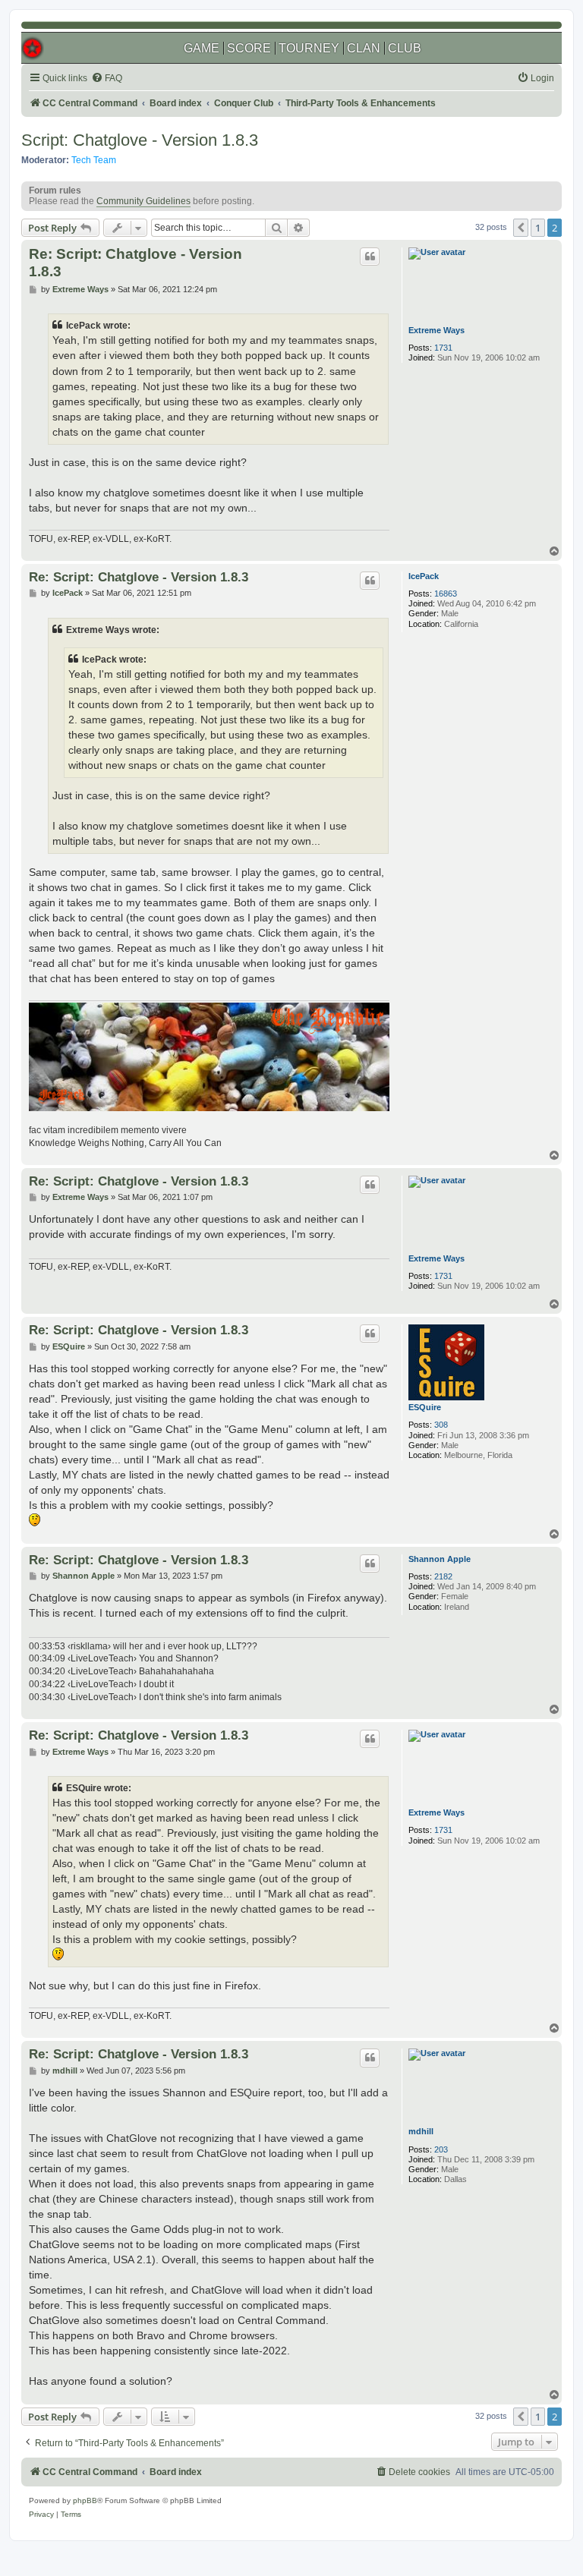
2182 (443, 1576)
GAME (202, 48)
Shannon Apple (440, 1559)
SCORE (249, 48)
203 (441, 2149)
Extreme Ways (436, 330)
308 (441, 1425)
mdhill (421, 2131)
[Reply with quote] (370, 257)
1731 (443, 348)
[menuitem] (107, 79)
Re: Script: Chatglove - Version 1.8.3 (136, 263)
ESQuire (425, 1407)
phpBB (85, 2500)
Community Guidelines (143, 201)
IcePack (424, 576)
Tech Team (94, 160)
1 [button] (538, 228)
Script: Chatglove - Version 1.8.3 (140, 140)
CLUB (405, 48)
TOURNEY (309, 48)
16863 (446, 594)
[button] (521, 228)
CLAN (364, 48)
